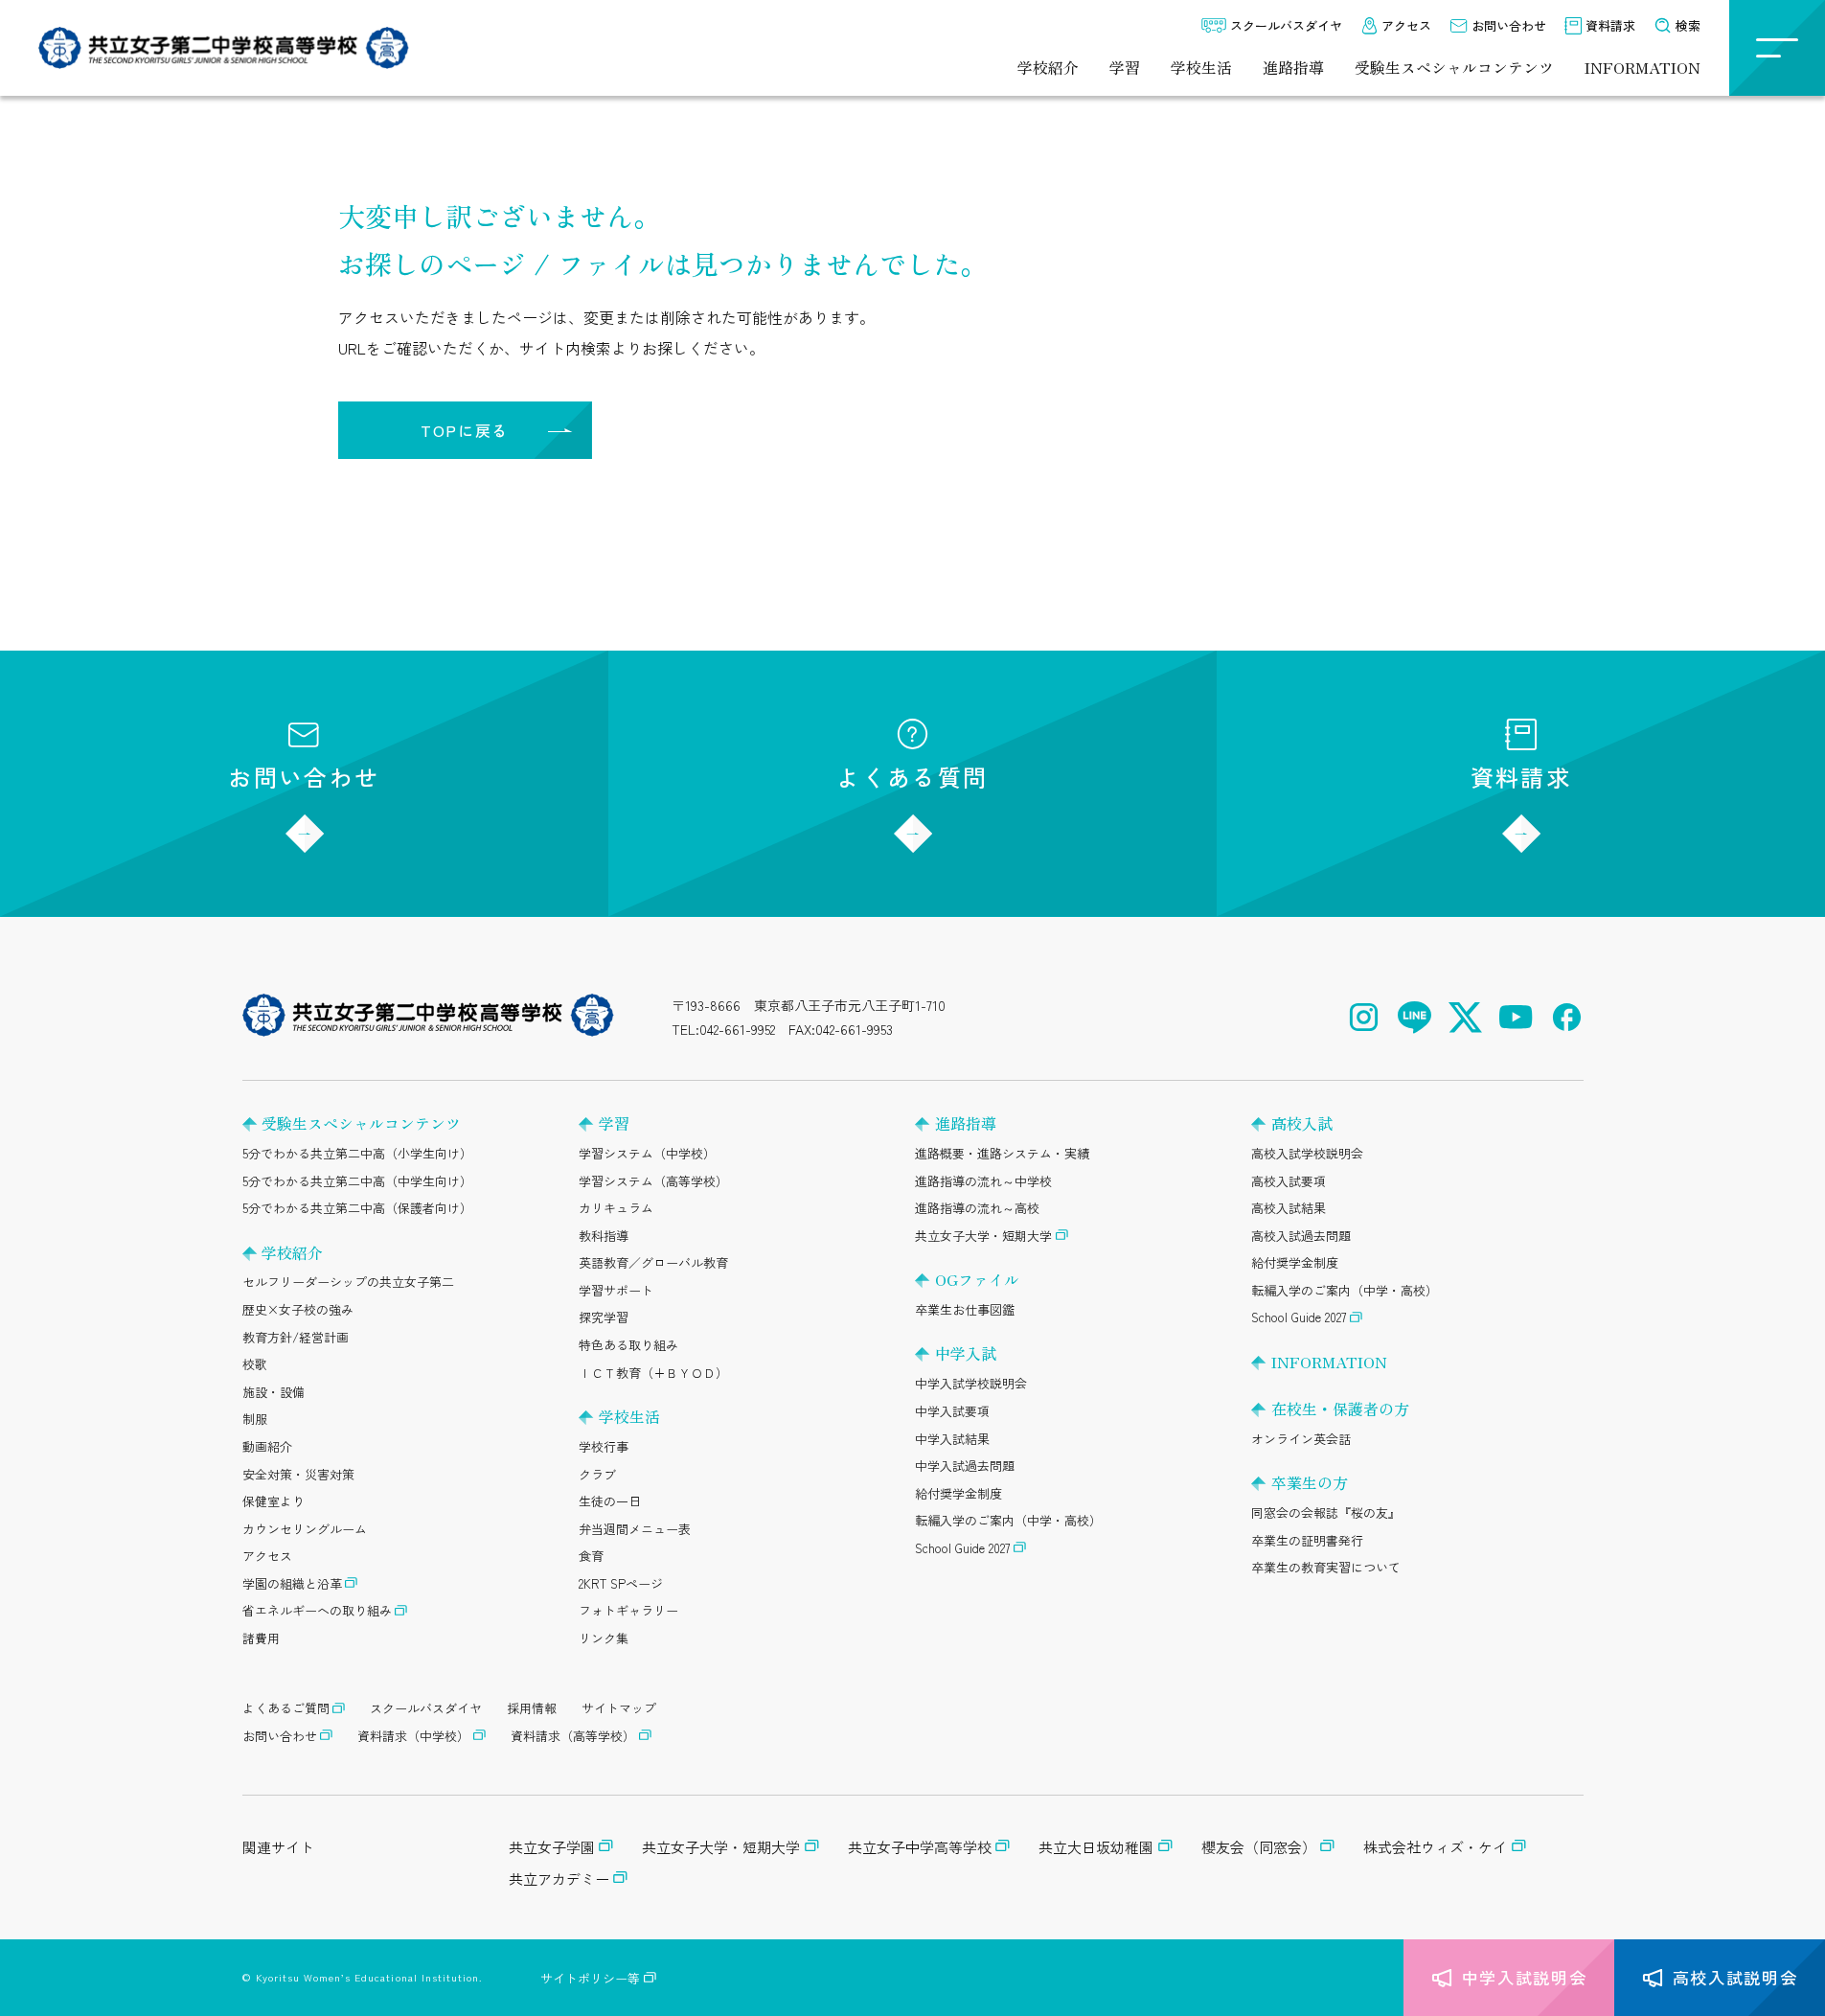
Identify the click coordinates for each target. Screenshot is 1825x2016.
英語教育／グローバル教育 (653, 1262)
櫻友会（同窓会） (1259, 1847)
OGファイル (977, 1279)
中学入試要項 (952, 1411)
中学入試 (966, 1353)
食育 (591, 1556)
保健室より (274, 1501)
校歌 (255, 1364)
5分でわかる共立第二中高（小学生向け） (357, 1153)
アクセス (1406, 25)
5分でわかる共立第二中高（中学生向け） (357, 1181)
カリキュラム (616, 1208)
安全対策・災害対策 (298, 1474)
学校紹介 (1048, 67)
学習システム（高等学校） (653, 1181)
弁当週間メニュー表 (635, 1529)
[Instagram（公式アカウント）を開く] (1364, 1017)
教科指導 (604, 1236)
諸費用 (261, 1638)
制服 (255, 1419)
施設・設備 (274, 1392)
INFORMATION (1642, 67)
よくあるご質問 (286, 1708)
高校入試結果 (1289, 1208)
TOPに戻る (465, 430)
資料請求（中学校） (413, 1736)
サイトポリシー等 (590, 1978)
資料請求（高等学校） (573, 1736)
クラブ (597, 1474)
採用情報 (532, 1708)
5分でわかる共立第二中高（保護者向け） (357, 1208)
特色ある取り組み (628, 1345)
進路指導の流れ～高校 (977, 1208)
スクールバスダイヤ (1286, 25)
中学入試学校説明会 (971, 1383)
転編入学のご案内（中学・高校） (1008, 1520)
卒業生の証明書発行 (1307, 1540)
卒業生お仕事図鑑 (965, 1309)
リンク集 (604, 1638)
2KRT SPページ (621, 1583)
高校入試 (1302, 1123)
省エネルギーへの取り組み (317, 1610)
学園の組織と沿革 (292, 1583)
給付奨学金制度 (958, 1493)
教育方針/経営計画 (296, 1337)
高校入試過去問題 (1301, 1236)
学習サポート (616, 1290)
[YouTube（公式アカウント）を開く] (1516, 1017)
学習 (1125, 67)
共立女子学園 (552, 1847)
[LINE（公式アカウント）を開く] (1414, 1017)
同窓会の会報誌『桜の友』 (1326, 1512)
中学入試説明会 (1525, 1977)
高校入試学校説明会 (1307, 1153)
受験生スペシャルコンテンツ (1454, 67)
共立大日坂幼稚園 (1096, 1847)
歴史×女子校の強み (298, 1309)
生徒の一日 (610, 1501)
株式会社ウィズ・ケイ (1435, 1847)
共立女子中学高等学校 (920, 1847)
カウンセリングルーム (305, 1529)
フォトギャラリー (628, 1610)
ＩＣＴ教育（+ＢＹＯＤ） (653, 1373)
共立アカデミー (559, 1879)
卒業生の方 (1310, 1482)
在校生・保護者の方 (1340, 1409)
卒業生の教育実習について (1326, 1567)
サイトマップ (619, 1708)
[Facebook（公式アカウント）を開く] (1567, 1017)
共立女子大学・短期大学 (983, 1236)
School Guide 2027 (962, 1548)
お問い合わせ (1509, 25)
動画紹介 (267, 1446)
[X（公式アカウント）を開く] (1465, 1017)
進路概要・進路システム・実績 (1002, 1153)
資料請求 (1610, 25)
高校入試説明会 (1735, 1977)
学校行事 (604, 1446)
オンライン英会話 (1301, 1439)
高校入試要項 (1289, 1181)
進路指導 (1293, 67)
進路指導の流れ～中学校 (983, 1181)
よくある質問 (912, 777)
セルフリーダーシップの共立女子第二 (348, 1282)
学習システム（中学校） (647, 1153)
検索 (1688, 25)
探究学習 (604, 1317)
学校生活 (1201, 67)
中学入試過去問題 (965, 1466)
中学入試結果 (952, 1439)
